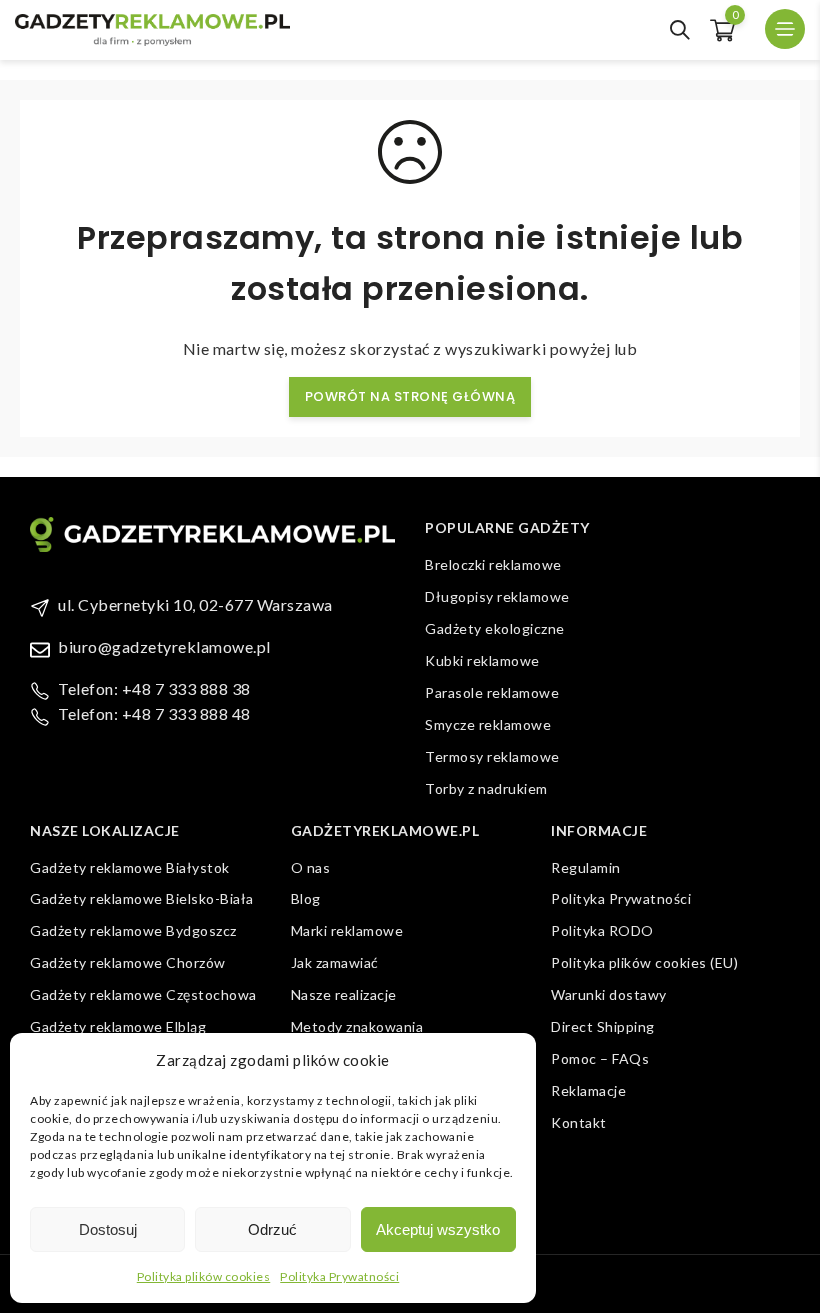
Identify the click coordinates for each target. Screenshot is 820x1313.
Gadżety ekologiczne (495, 628)
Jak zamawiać (335, 962)
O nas (311, 867)
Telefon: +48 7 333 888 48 (154, 713)
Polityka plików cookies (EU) (644, 962)
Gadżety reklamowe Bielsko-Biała (142, 898)
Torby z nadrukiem (486, 788)
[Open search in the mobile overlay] (680, 30)
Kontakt (579, 1122)
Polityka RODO (602, 930)
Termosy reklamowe (492, 756)
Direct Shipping (603, 1026)
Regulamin (586, 867)
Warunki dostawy (609, 994)
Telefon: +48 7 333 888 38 (154, 688)
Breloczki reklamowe (493, 564)
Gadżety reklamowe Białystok (130, 867)
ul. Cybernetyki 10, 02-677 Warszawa (195, 604)
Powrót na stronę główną (410, 396)
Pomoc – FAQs (600, 1058)
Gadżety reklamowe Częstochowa (143, 994)
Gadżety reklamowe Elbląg (118, 1026)
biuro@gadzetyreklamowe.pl (164, 646)
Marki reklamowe (347, 930)
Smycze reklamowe (488, 724)
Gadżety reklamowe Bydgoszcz (133, 930)
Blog (306, 898)
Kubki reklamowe (482, 660)
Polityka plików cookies (204, 1276)
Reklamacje (588, 1090)
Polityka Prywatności (339, 1276)
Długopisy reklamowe (497, 596)
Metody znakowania (357, 1026)
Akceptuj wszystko (438, 1229)
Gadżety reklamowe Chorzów (128, 962)
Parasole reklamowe (492, 692)
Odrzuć (272, 1229)
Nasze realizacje (344, 994)
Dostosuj (108, 1229)
